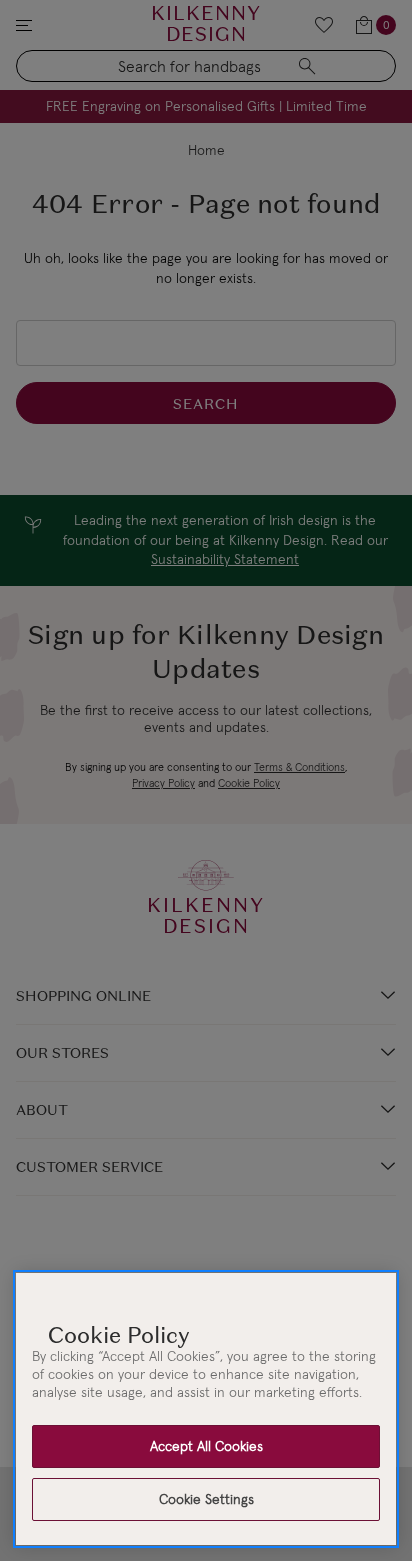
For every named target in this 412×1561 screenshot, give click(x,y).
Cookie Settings (206, 1499)
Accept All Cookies (206, 1446)
